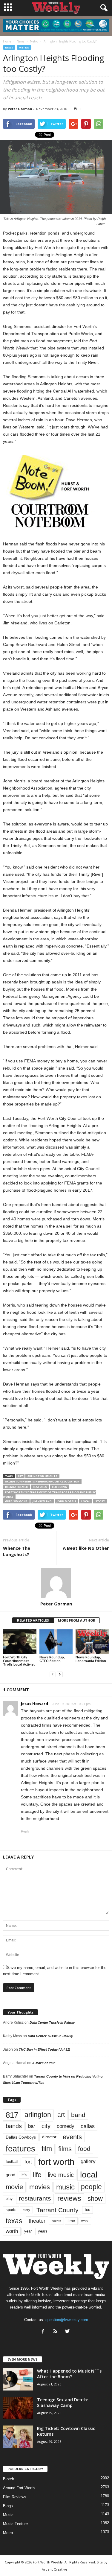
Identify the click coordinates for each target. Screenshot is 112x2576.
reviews (69, 2198)
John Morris (66, 1501)
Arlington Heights (42, 1476)
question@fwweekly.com (67, 2320)
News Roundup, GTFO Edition (52, 1659)
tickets (56, 2221)
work (85, 2221)
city (46, 2126)
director (49, 2137)
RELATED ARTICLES (33, 1620)
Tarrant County (57, 2210)
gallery (88, 2161)
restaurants (35, 2198)
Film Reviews (15, 2497)
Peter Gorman (20, 109)
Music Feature (15, 2524)
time (71, 2221)
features (40, 1487)
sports (11, 2210)
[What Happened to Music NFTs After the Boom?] (18, 2379)
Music (8, 2515)
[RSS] (57, 2332)
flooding (59, 1487)
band (78, 2115)
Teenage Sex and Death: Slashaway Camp (63, 2402)
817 (20, 1476)
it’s (24, 2175)
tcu (88, 2210)
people (91, 2187)
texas (14, 2221)
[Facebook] (44, 2332)
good (10, 2175)
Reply (25, 1831)
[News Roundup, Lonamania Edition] (92, 1642)
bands (14, 2126)
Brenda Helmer (16, 1487)
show (95, 2199)
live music (61, 2175)
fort (28, 2162)
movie (14, 2187)
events (72, 2137)
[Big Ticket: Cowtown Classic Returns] (18, 2437)
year (28, 2231)
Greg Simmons (16, 1501)
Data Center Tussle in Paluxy (52, 2023)
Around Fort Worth (19, 2488)
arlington (38, 2115)
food (84, 2149)
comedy (66, 2126)
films (65, 2149)
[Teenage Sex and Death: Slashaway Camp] (18, 2408)
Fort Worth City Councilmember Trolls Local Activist (19, 1661)
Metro (24, 47)
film (47, 2149)
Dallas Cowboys (21, 2137)
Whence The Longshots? (17, 1551)
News (9, 47)
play (9, 2199)
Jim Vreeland (42, 1501)
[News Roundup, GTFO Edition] (56, 1642)
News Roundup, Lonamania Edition (91, 1659)
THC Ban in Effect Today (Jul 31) (45, 2049)
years (43, 2231)
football (12, 2161)
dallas (88, 2126)
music (65, 2187)
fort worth (56, 2162)
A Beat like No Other (86, 1548)
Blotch (9, 2479)
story (100, 1501)
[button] (103, 8)
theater (37, 2221)
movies (40, 2187)
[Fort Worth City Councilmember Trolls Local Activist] (20, 1642)
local (86, 1501)
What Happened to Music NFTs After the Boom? (69, 2374)
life (37, 2175)
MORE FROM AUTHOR (77, 1620)
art (61, 2115)
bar (32, 2126)
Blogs (8, 2506)
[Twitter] (68, 2332)
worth (12, 2231)
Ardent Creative (55, 2569)
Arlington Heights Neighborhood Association (42, 1481)
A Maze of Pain (44, 2063)
